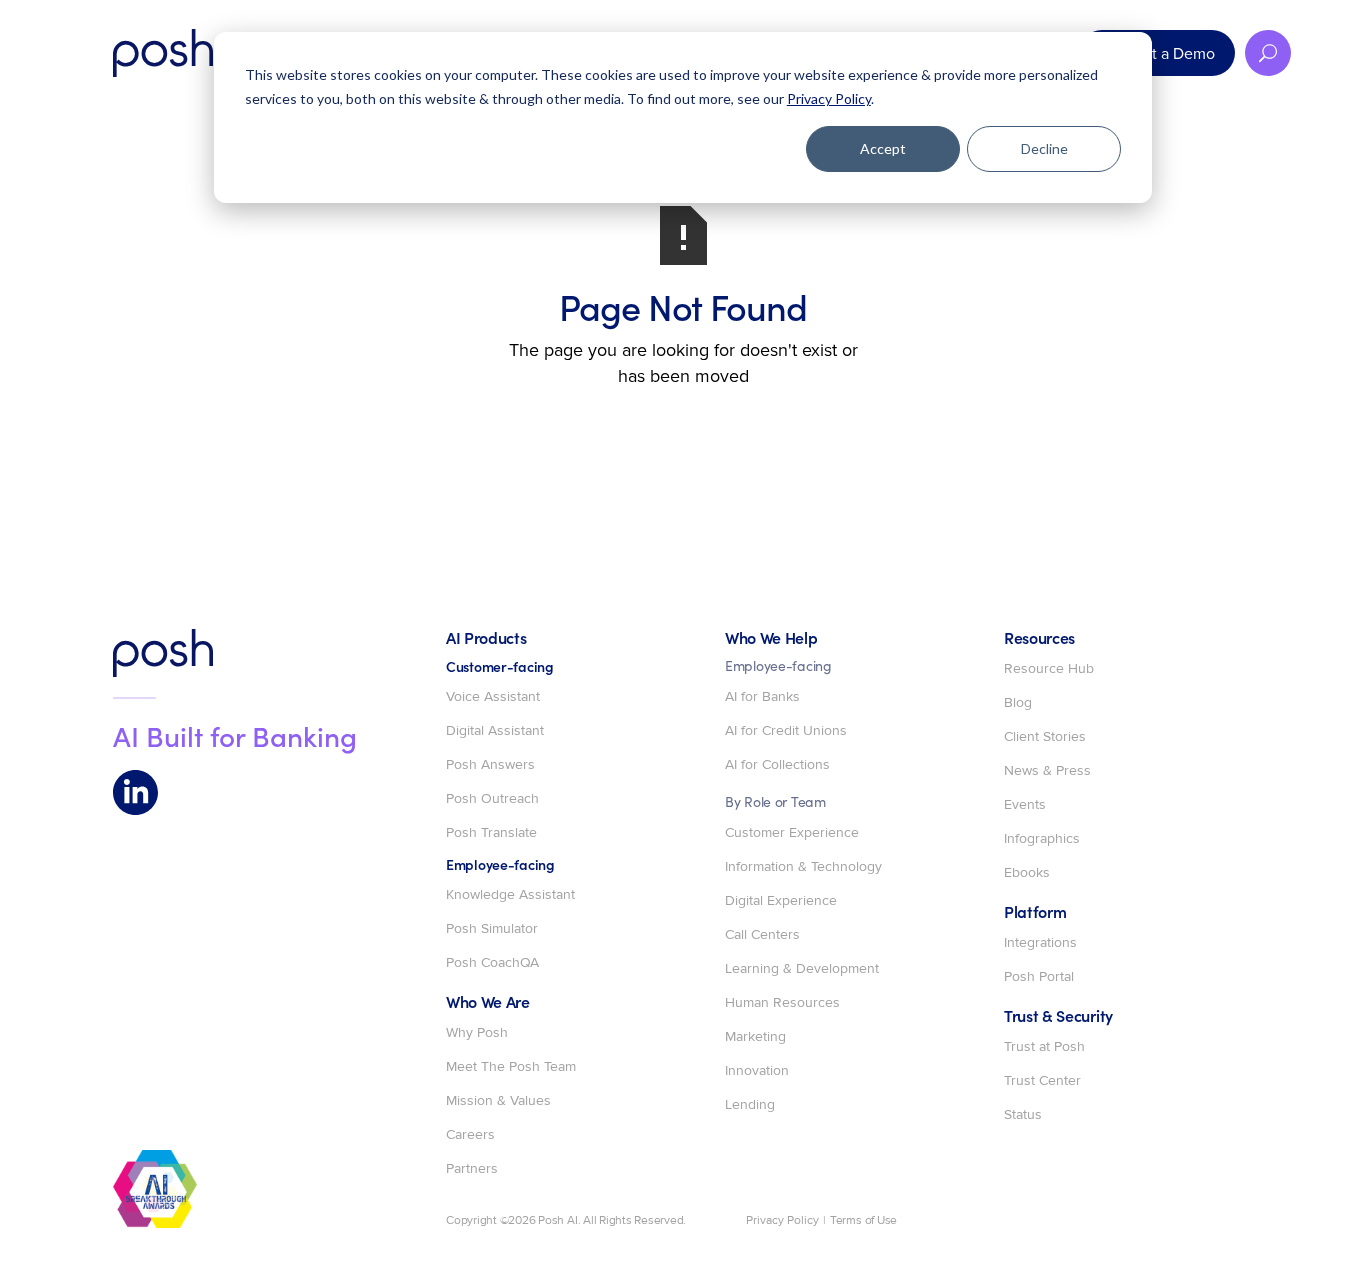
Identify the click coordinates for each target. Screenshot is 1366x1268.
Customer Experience (792, 833)
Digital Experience (781, 901)
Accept (883, 148)
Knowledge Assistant (510, 895)
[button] (1268, 53)
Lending (750, 1105)
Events (1025, 805)
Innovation (757, 1071)
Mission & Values (498, 1101)
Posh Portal (1039, 977)
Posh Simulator (492, 929)
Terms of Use (863, 1221)
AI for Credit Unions (786, 731)
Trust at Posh (1044, 1047)
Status (1023, 1115)
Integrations (1040, 943)
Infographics (1042, 839)
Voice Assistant (493, 697)
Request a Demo (1157, 53)
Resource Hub (1049, 669)
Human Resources (782, 1003)
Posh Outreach (492, 799)
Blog (1018, 703)
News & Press (1047, 771)
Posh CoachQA (492, 963)
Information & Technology (803, 867)
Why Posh (477, 1033)
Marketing (755, 1037)
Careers (470, 1135)
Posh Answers (490, 765)
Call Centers (762, 935)
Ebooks (1027, 873)
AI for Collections (777, 765)
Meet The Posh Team (511, 1067)
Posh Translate (491, 833)
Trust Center (1042, 1081)
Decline (1044, 148)
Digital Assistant (495, 731)
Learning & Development (802, 969)
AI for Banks (762, 697)
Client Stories (1045, 737)
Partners (472, 1169)
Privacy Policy (829, 98)
